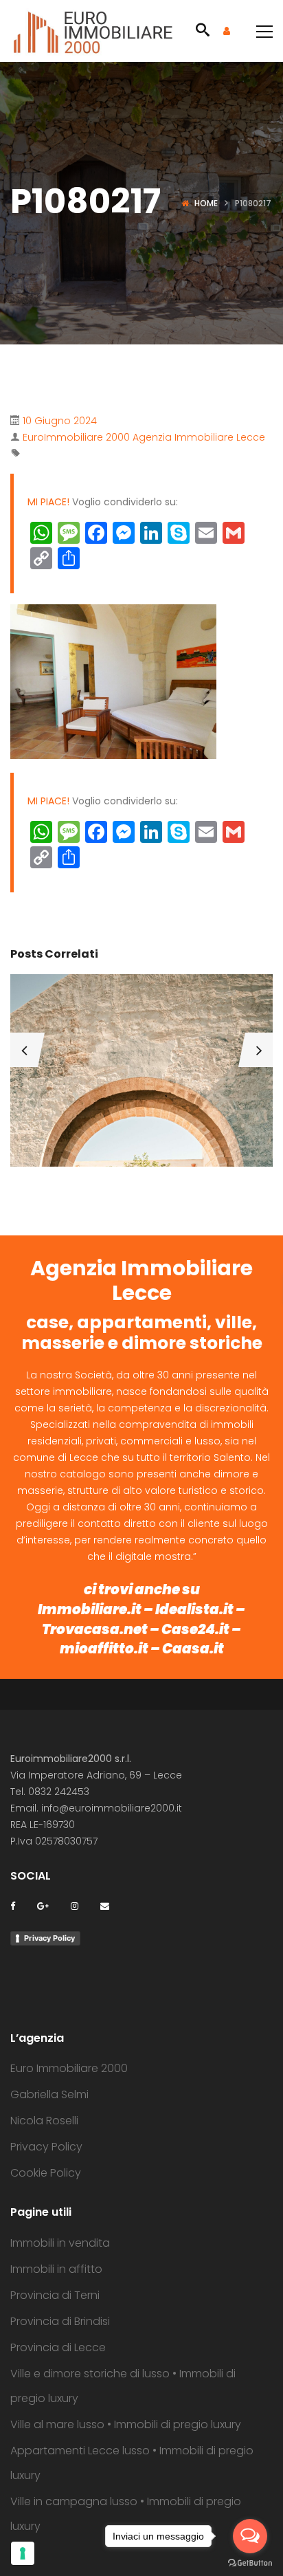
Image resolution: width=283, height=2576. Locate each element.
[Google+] (43, 1905)
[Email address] (105, 1905)
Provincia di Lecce (58, 2347)
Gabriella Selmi (49, 2094)
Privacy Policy (49, 1938)
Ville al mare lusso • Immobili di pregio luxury (126, 2424)
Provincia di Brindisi (60, 2321)
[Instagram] (75, 1905)
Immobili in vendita (60, 2243)
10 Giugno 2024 (60, 421)
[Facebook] (13, 1905)
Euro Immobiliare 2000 (69, 2068)
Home (206, 203)
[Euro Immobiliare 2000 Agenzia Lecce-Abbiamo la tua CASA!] (93, 31)
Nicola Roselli (44, 2121)
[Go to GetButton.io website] (250, 2562)
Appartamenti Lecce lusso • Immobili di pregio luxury (132, 2463)
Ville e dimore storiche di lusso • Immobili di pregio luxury (123, 2386)
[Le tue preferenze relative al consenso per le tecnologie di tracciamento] (23, 2553)
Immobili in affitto (56, 2269)
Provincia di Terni (55, 2295)
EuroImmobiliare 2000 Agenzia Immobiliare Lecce (144, 437)
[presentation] (24, 1050)
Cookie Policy (46, 2173)
